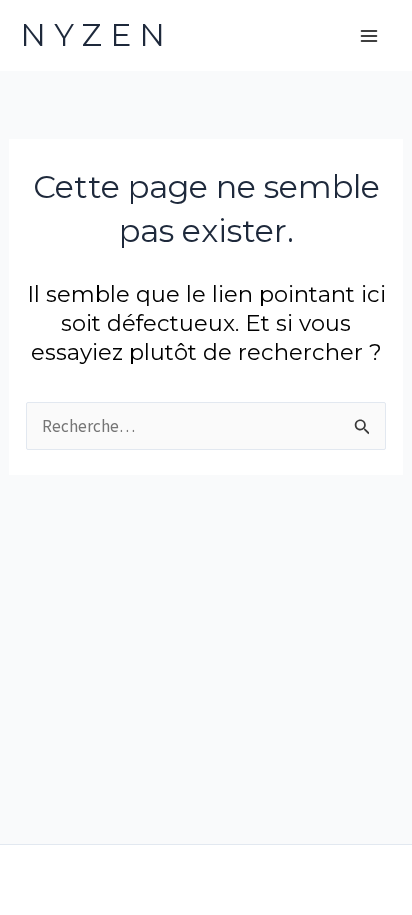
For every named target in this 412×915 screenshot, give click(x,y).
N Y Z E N (92, 35)
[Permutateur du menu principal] (370, 36)
